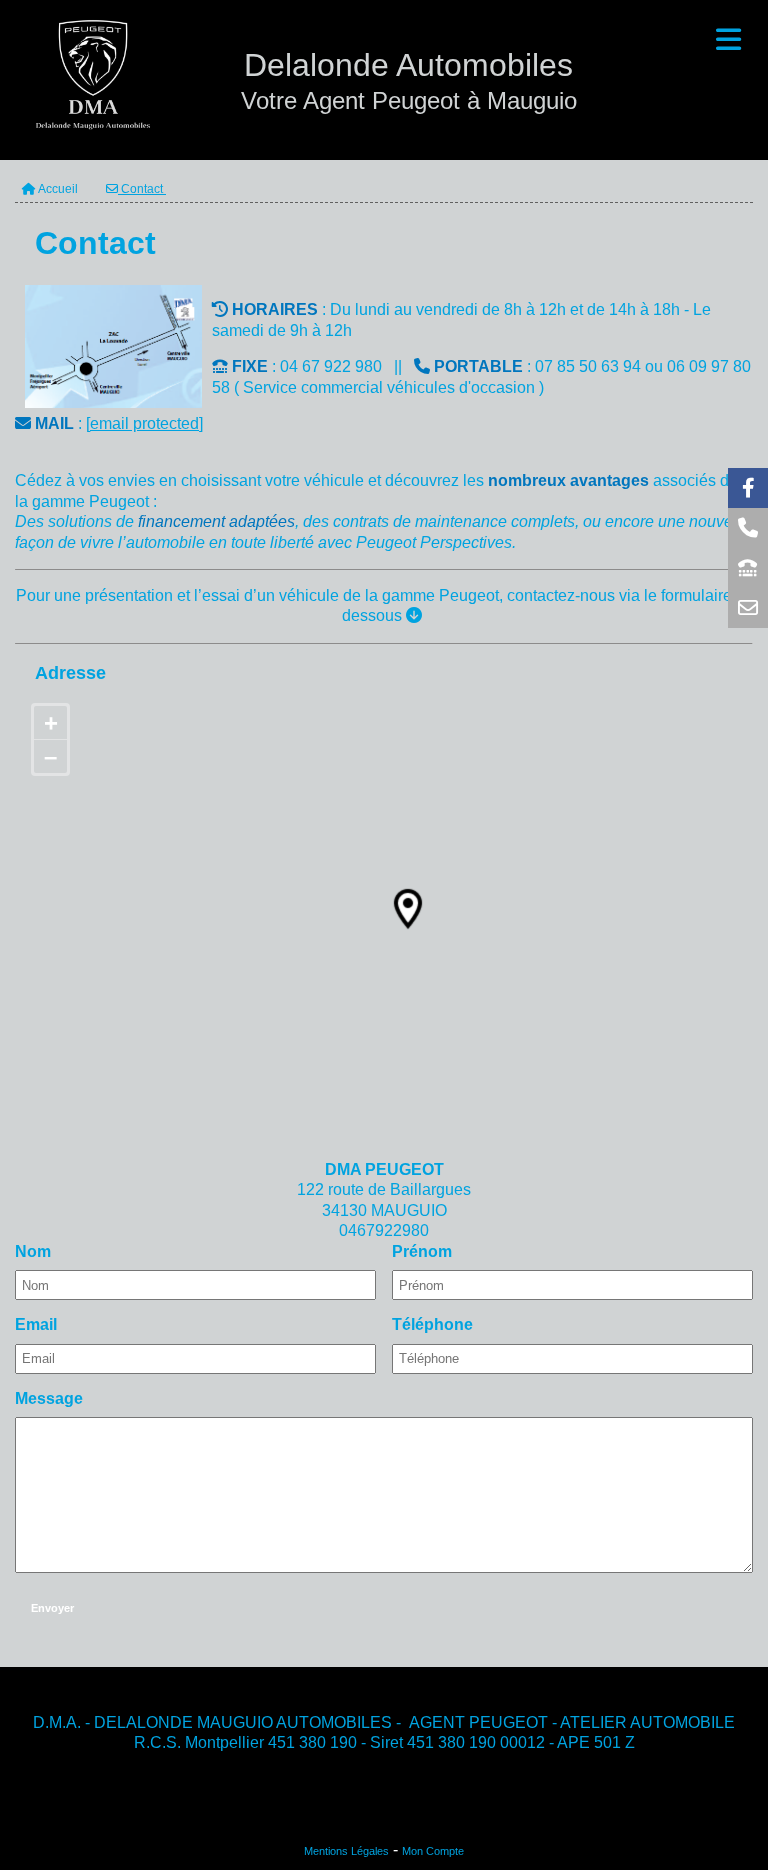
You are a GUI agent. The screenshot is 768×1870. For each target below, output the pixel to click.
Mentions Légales (346, 1851)
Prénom (422, 1251)
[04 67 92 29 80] (748, 568)
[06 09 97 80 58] (748, 528)
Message (49, 1398)
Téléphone (432, 1324)
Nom (33, 1251)
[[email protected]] (748, 608)
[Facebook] (748, 488)
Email (36, 1324)
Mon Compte (433, 1851)
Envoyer (52, 1608)
